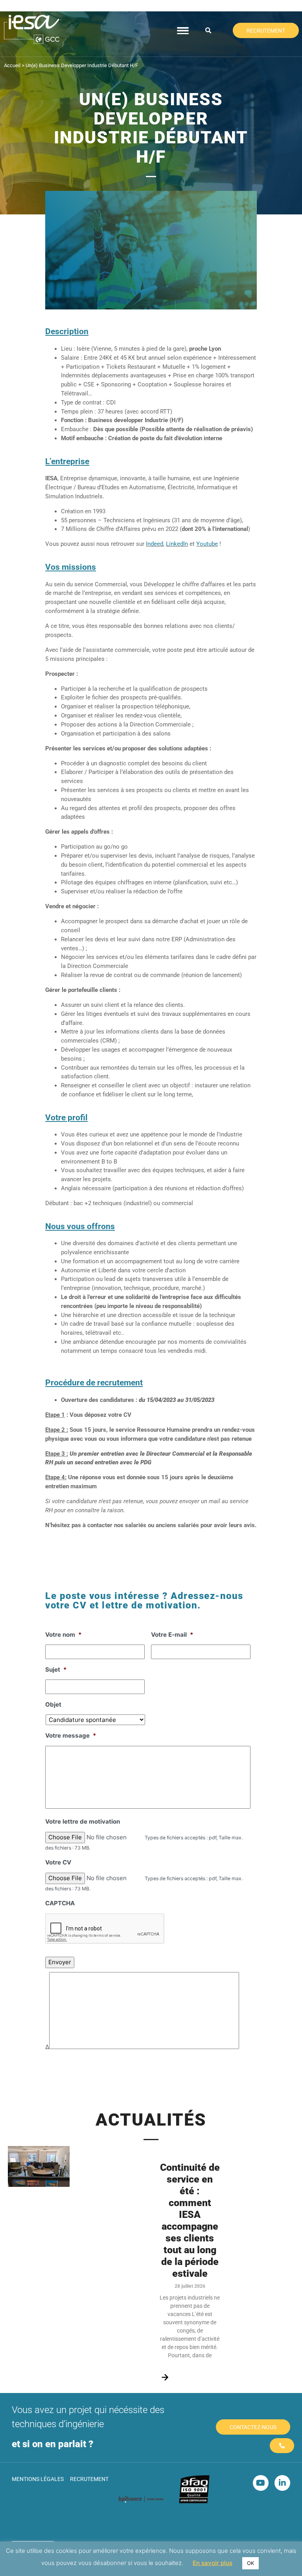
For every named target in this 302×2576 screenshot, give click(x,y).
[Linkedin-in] (282, 2483)
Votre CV (58, 1862)
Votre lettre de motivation (83, 1821)
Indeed (155, 544)
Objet (53, 1704)
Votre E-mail (172, 1635)
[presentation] (105, 1929)
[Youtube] (261, 2483)
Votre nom (64, 1635)
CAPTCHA (60, 1903)
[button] (208, 31)
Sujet (56, 1669)
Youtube (207, 544)
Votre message (71, 1735)
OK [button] (250, 2563)
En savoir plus (213, 2563)
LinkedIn (177, 544)
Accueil (12, 65)
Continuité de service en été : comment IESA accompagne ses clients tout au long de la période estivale (190, 2220)
